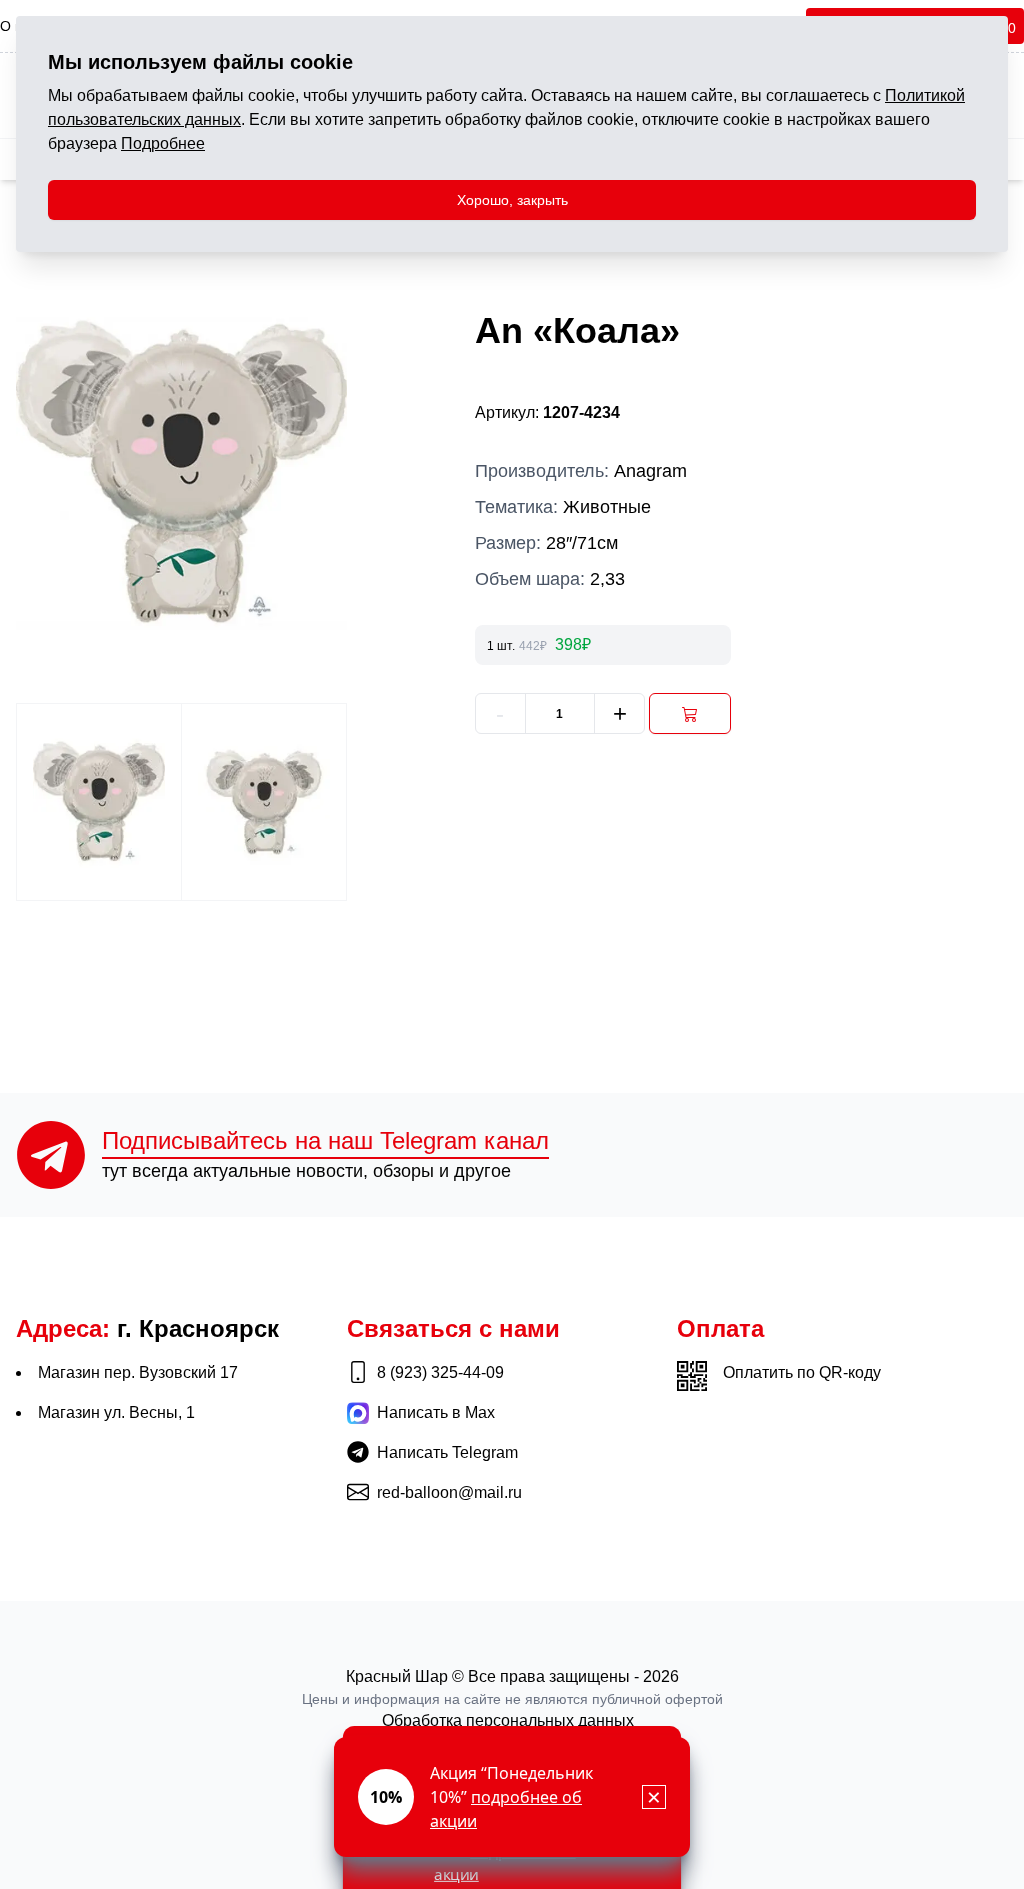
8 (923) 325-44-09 (440, 1372)
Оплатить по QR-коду (802, 1372)
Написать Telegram (447, 1452)
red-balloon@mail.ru (449, 1492)
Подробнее (163, 143)
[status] (512, 1797)
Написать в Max (436, 1412)
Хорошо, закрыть (512, 200)
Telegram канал (325, 1140)
